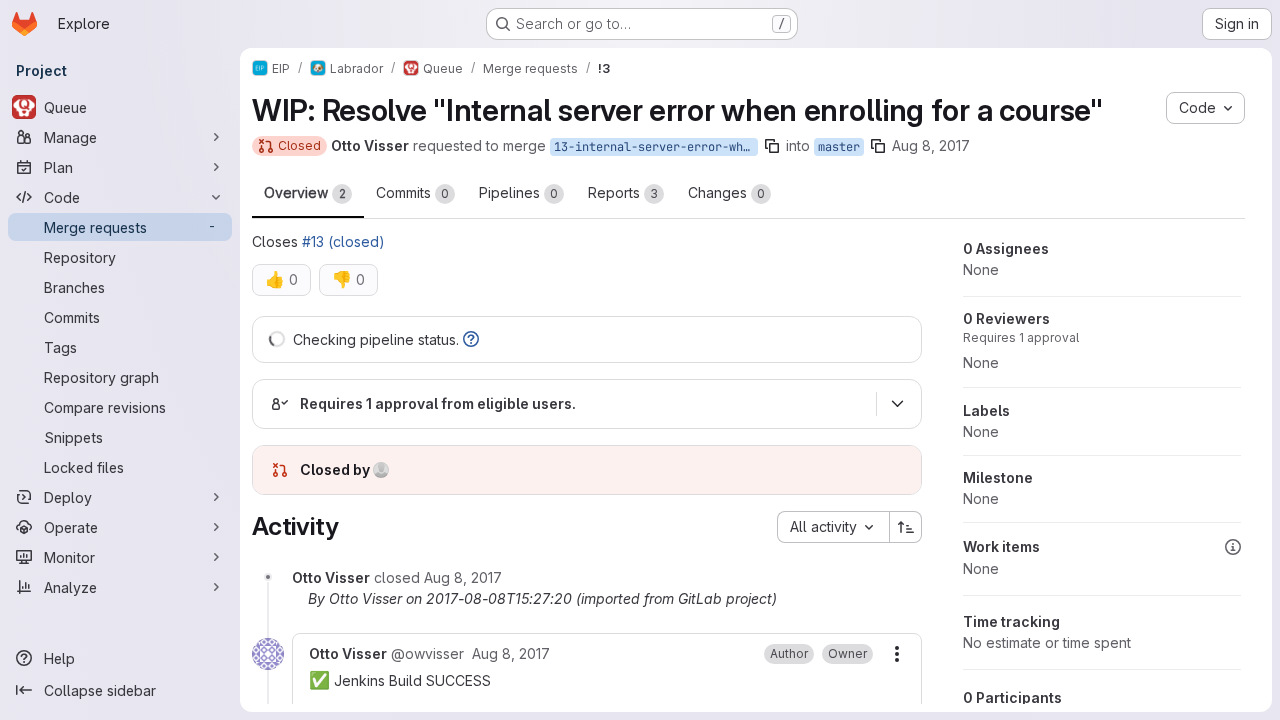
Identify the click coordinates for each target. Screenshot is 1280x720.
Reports (623, 192)
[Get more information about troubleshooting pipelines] (471, 339)
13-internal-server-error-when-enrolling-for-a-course (656, 147)
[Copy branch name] (772, 146)
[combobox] (833, 527)
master (839, 147)
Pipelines (518, 192)
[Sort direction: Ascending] (906, 527)
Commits (412, 192)
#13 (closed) (343, 241)
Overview (305, 192)
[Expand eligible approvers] (897, 404)
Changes (726, 192)
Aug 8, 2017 (931, 145)
